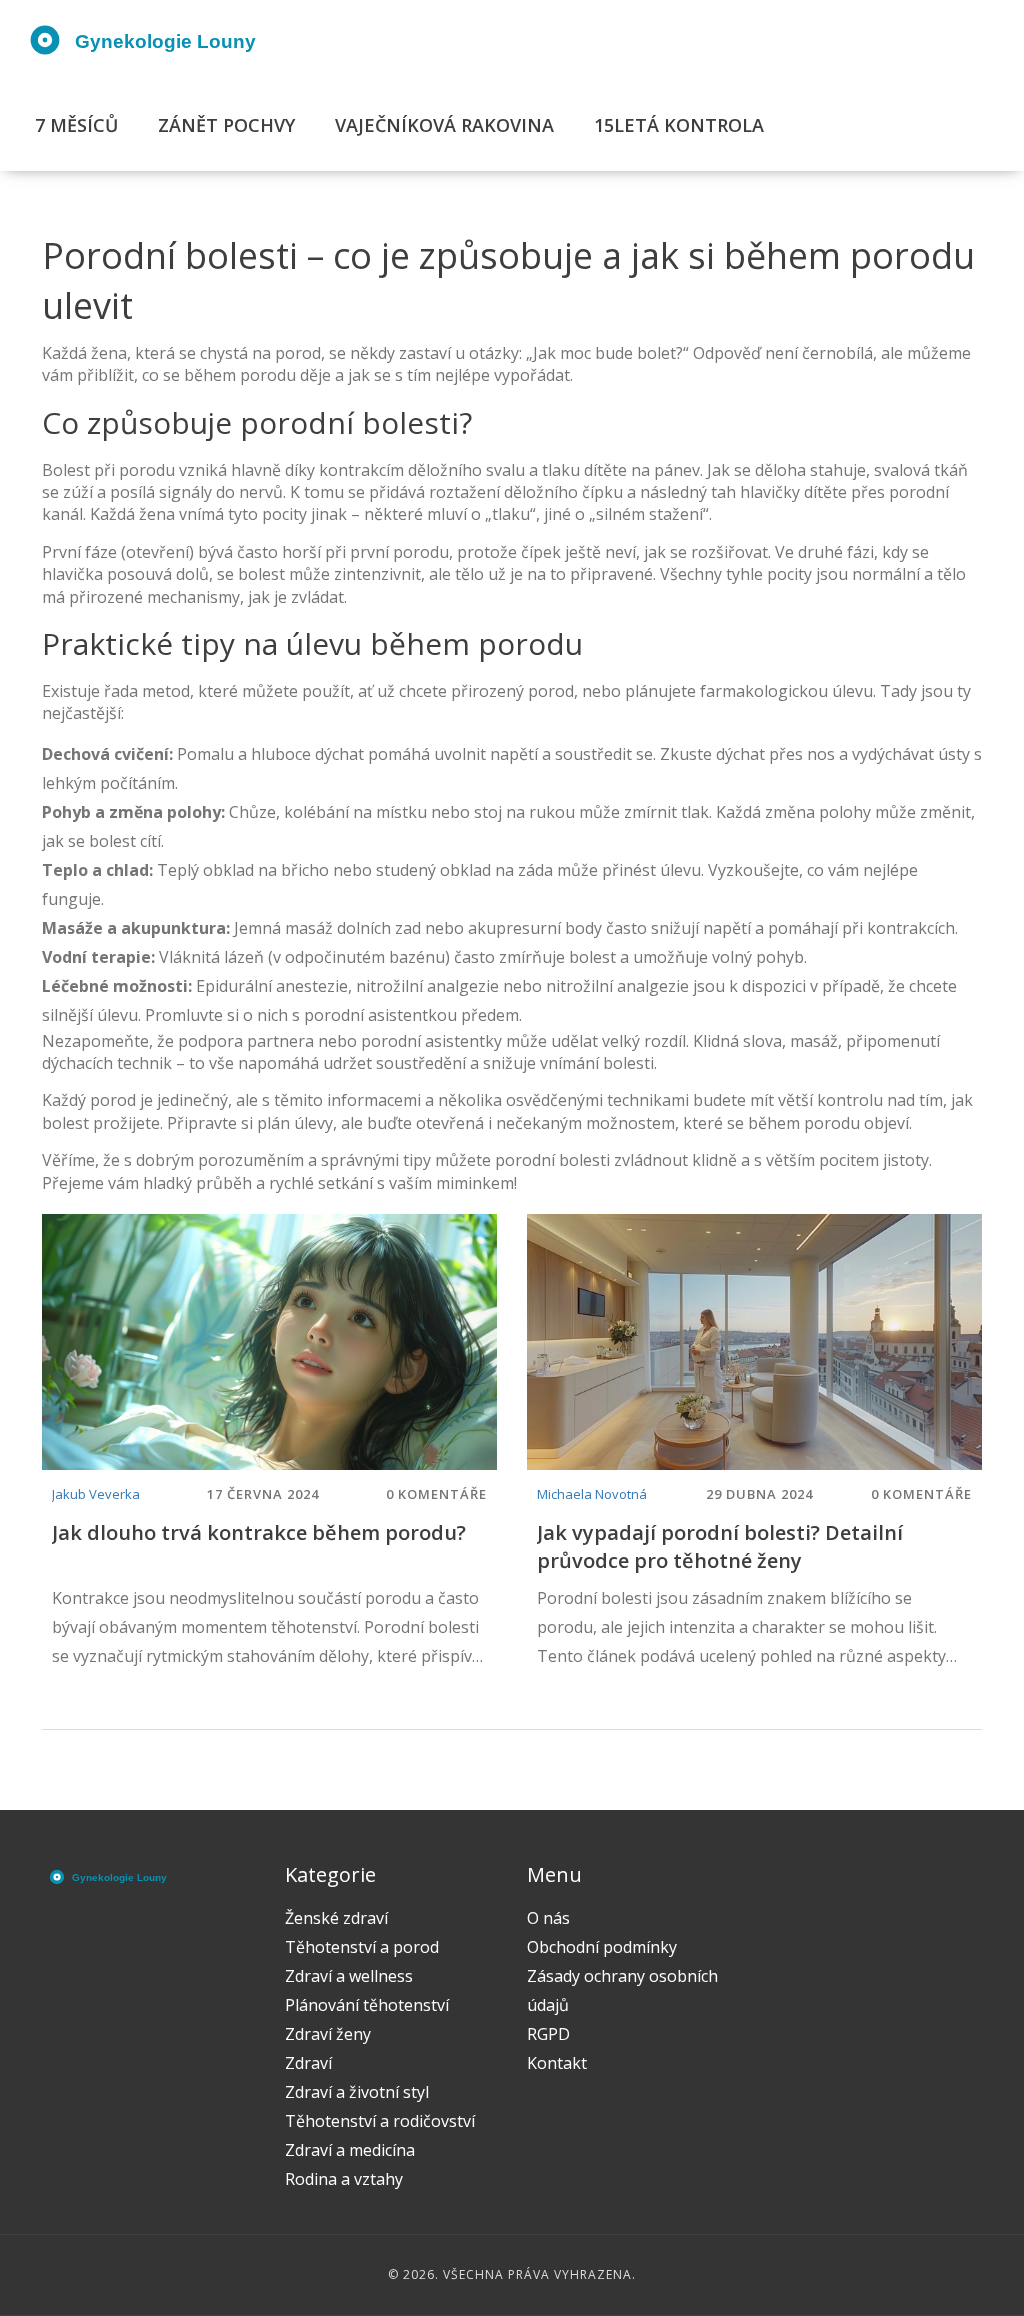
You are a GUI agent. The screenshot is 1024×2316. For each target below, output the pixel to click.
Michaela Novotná (592, 1494)
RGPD (548, 2034)
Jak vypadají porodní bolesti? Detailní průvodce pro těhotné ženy (720, 1546)
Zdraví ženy (328, 2034)
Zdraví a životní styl (357, 2092)
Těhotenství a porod (362, 1947)
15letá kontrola (679, 125)
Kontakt (557, 2063)
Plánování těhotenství (367, 2005)
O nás (548, 1918)
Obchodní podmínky (602, 1947)
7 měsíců (76, 125)
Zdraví (308, 2063)
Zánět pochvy (226, 125)
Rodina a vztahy (344, 2179)
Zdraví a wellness (349, 1976)
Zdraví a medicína (350, 2150)
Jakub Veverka (96, 1494)
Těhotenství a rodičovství (380, 2121)
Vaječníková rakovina (444, 125)
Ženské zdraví (336, 1918)
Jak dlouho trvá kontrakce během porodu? (259, 1532)
